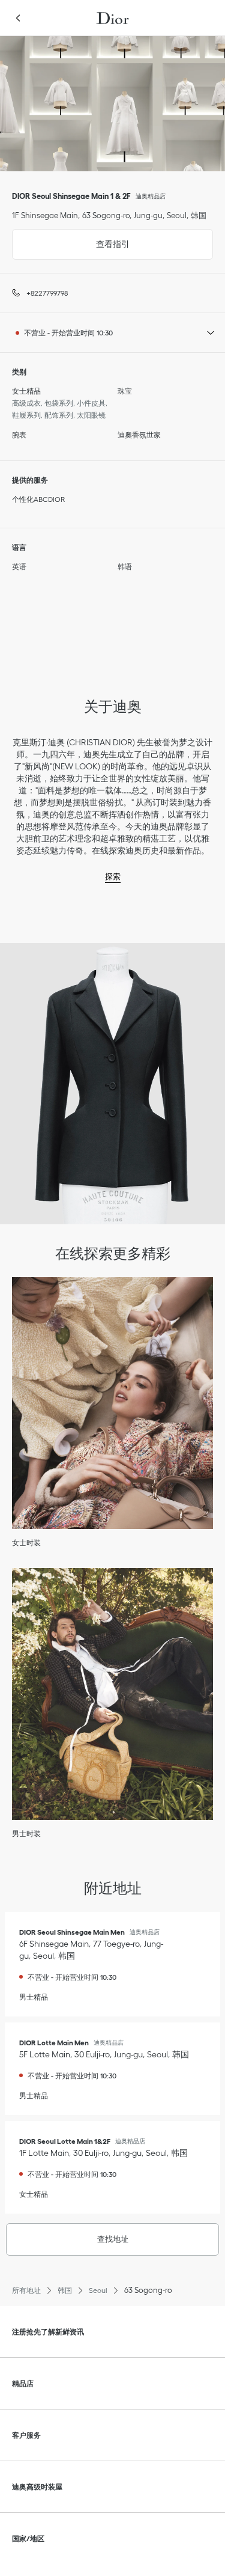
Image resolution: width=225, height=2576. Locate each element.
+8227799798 (47, 293)
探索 (113, 877)
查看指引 (71, 239)
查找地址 (113, 2239)
